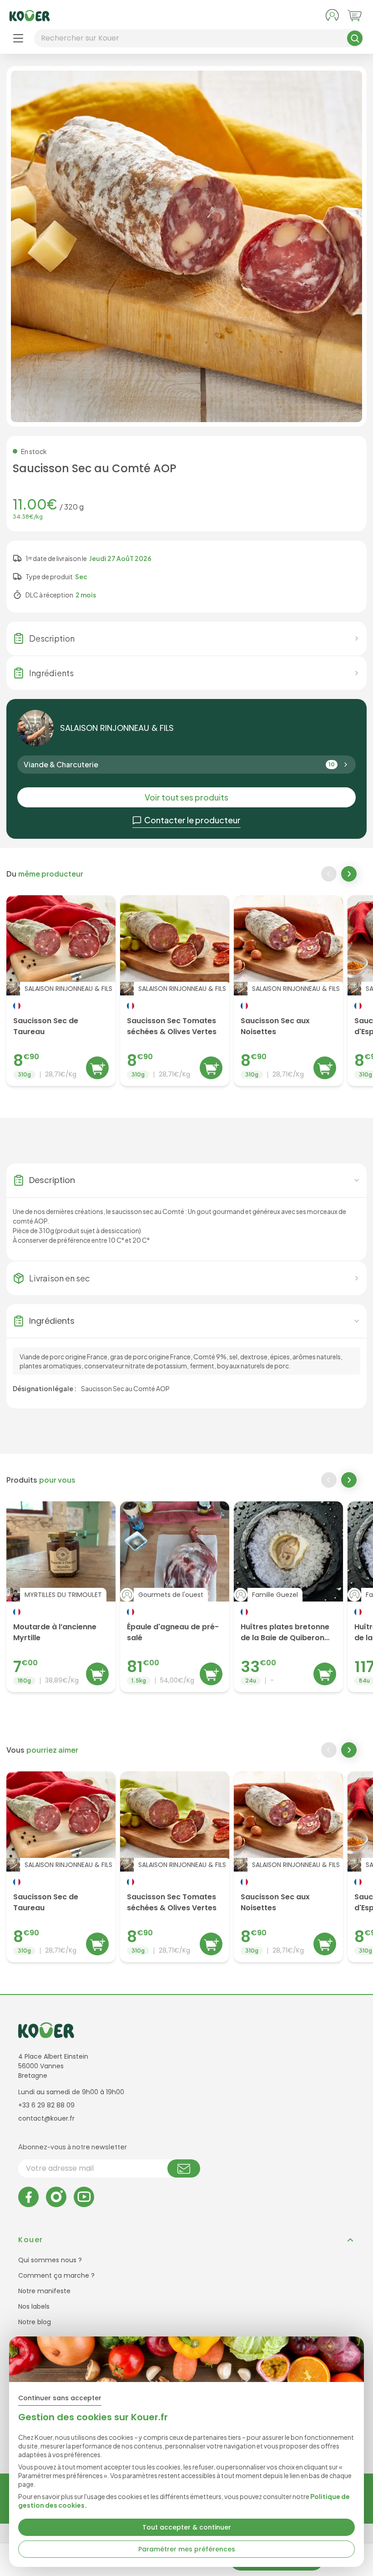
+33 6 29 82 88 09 (46, 2105)
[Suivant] (350, 875)
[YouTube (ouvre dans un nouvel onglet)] (84, 2197)
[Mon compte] (332, 15)
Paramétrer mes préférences (187, 2549)
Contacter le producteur (192, 820)
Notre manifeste (44, 2291)
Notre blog (35, 2322)
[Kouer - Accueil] (30, 16)
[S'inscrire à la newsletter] (184, 2168)
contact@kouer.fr (46, 2118)
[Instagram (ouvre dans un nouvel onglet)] (56, 2197)
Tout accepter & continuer (187, 2527)
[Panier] (355, 15)
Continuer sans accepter (60, 2398)
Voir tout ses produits (186, 797)
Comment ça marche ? (56, 2275)
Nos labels (34, 2306)
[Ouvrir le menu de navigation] (18, 38)
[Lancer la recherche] (355, 38)
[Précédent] (329, 874)
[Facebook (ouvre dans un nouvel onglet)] (28, 2197)
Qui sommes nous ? (50, 2260)
